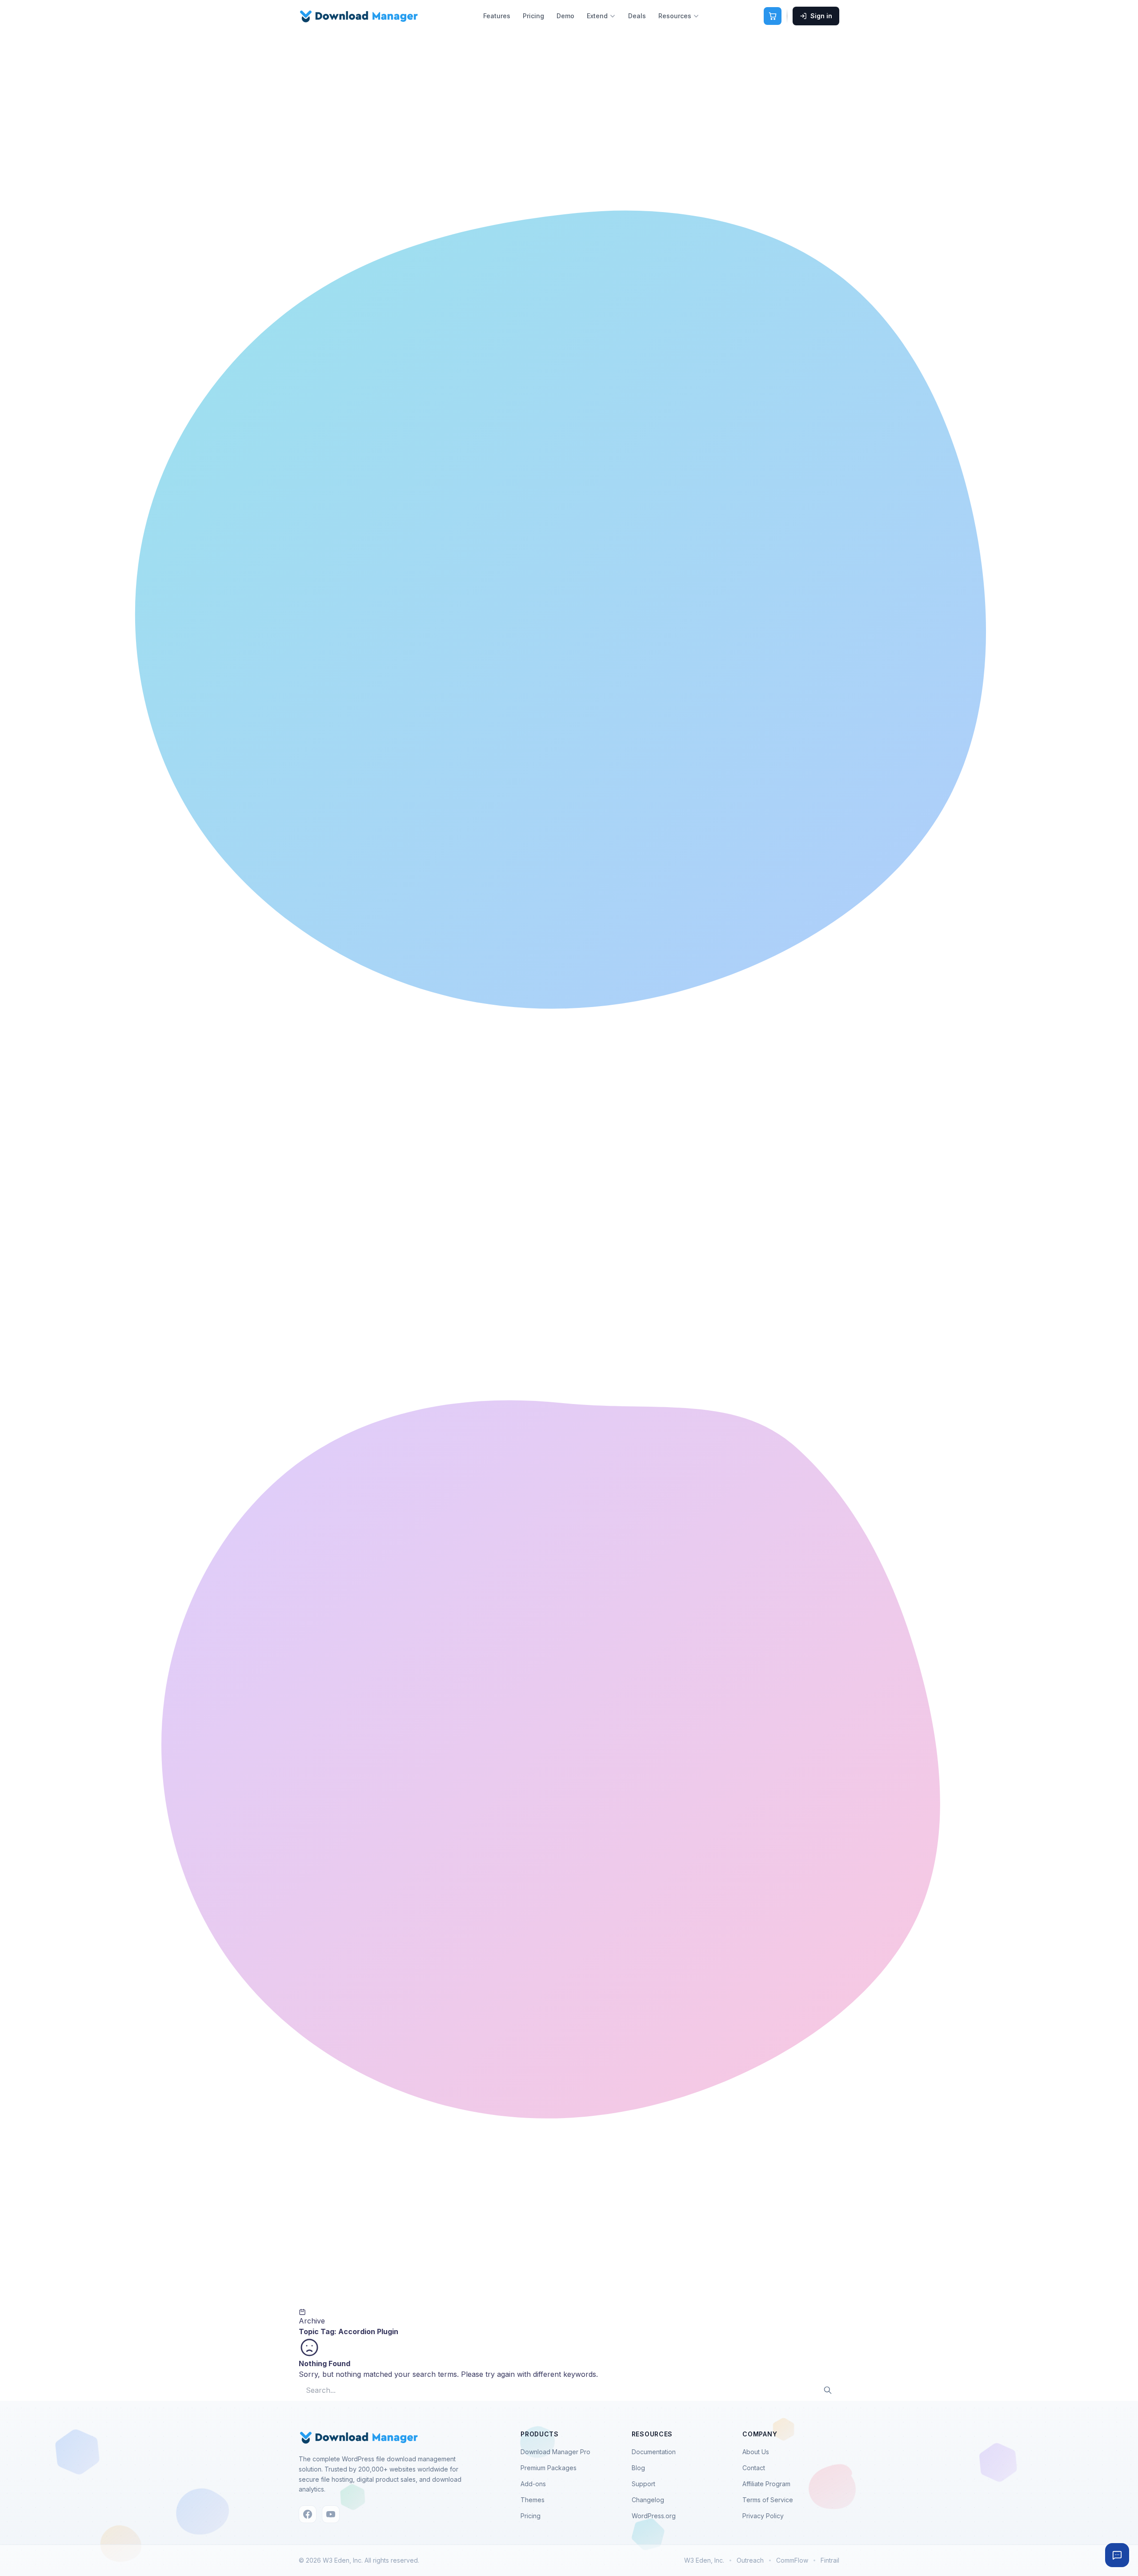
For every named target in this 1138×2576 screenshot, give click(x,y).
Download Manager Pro (555, 2452)
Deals (637, 16)
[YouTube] (331, 2514)
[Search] (828, 2390)
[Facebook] (308, 2514)
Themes (533, 2500)
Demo (565, 16)
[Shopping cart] (773, 16)
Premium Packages (549, 2468)
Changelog (648, 2500)
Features (497, 16)
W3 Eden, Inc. (704, 2560)
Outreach (750, 2560)
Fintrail (830, 2560)
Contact (754, 2468)
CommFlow (792, 2560)
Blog (638, 2468)
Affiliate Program (766, 2484)
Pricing (533, 16)
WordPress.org (654, 2516)
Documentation (654, 2452)
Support (643, 2484)
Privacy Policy (763, 2516)
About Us (756, 2452)
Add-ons (533, 2484)
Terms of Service (768, 2500)
